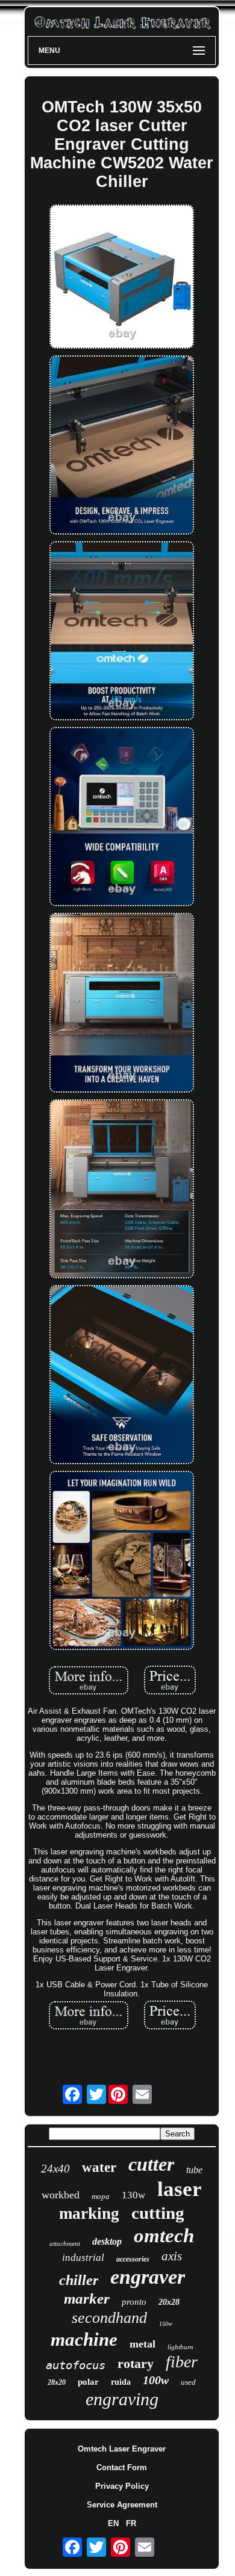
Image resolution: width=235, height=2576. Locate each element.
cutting (158, 2213)
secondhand (109, 2318)
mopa (101, 2196)
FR (131, 2523)
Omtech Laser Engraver (122, 2449)
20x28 (169, 2302)
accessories (133, 2259)
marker (87, 2298)
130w (133, 2195)
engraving (122, 2399)
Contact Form (122, 2467)
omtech (164, 2236)
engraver (148, 2277)
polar (88, 2382)
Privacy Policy (122, 2486)
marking (89, 2213)
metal (143, 2344)
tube (194, 2170)
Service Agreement (122, 2505)
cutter (151, 2164)
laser (180, 2189)
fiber (182, 2362)
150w (166, 2324)
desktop (107, 2241)
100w (156, 2380)
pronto (134, 2302)
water (99, 2167)
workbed (61, 2195)
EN (113, 2523)
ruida (121, 2382)
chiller (79, 2280)
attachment (65, 2243)
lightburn (180, 2347)
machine (84, 2339)
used (188, 2382)
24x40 (55, 2169)
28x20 (57, 2382)
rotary (136, 2363)
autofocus (76, 2365)
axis (172, 2256)
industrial (83, 2258)
